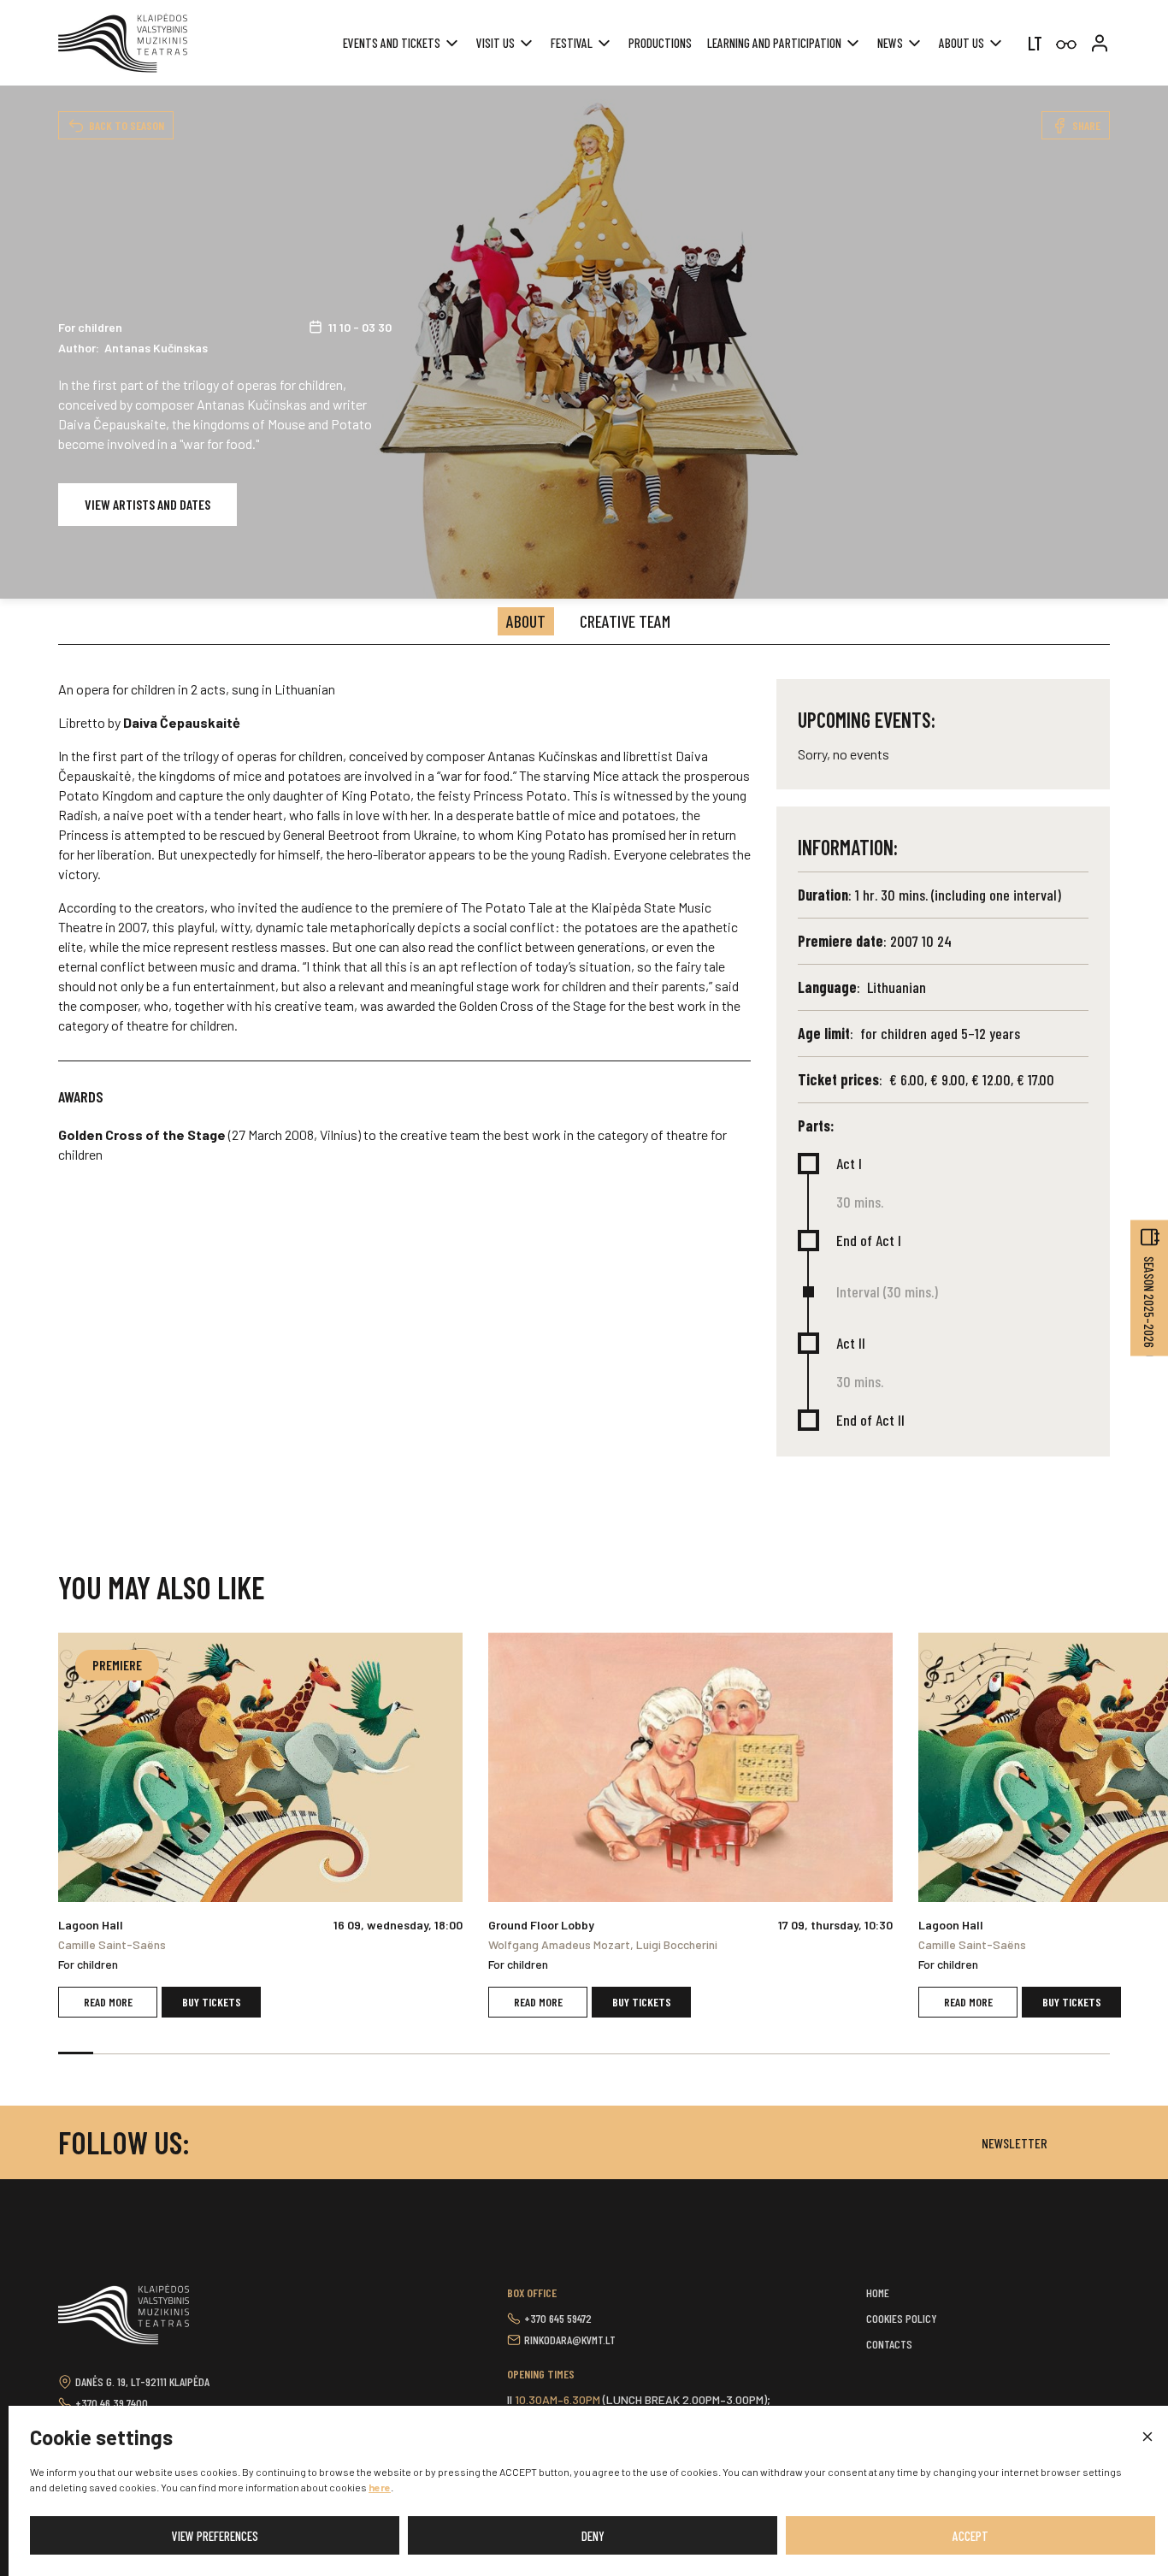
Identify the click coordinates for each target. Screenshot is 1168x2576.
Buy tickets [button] (212, 2002)
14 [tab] (531, 2053)
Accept (970, 2536)
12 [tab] (461, 2053)
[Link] (1066, 45)
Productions (660, 43)
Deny (593, 2536)
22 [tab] (812, 2053)
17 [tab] (637, 2053)
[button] (1147, 2437)
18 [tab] (672, 2053)
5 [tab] (216, 2053)
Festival (572, 43)
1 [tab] (76, 2053)
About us (962, 43)
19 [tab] (707, 2053)
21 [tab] (777, 2053)
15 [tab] (566, 2053)
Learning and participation (774, 43)
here (380, 2487)
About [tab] (526, 621)
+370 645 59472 (558, 2318)
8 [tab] (321, 2053)
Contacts (889, 2344)
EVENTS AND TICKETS (392, 43)
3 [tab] (146, 2053)
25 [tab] (917, 2053)
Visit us (496, 43)
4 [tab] (181, 2053)
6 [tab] (251, 2053)
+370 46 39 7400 (112, 2403)
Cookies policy (902, 2318)
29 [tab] (1057, 2053)
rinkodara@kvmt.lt (570, 2340)
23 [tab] (847, 2053)
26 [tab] (952, 2053)
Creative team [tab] (625, 621)
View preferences (215, 2536)
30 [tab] (1092, 2053)
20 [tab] (742, 2053)
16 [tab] (602, 2053)
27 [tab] (987, 2053)
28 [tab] (1022, 2053)
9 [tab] (356, 2053)
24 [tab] (882, 2053)
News (890, 43)
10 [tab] (391, 2053)
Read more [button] (108, 2002)
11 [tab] (426, 2053)
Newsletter (1015, 2143)
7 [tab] (286, 2053)
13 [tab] (496, 2053)
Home (878, 2292)
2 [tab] (111, 2053)
